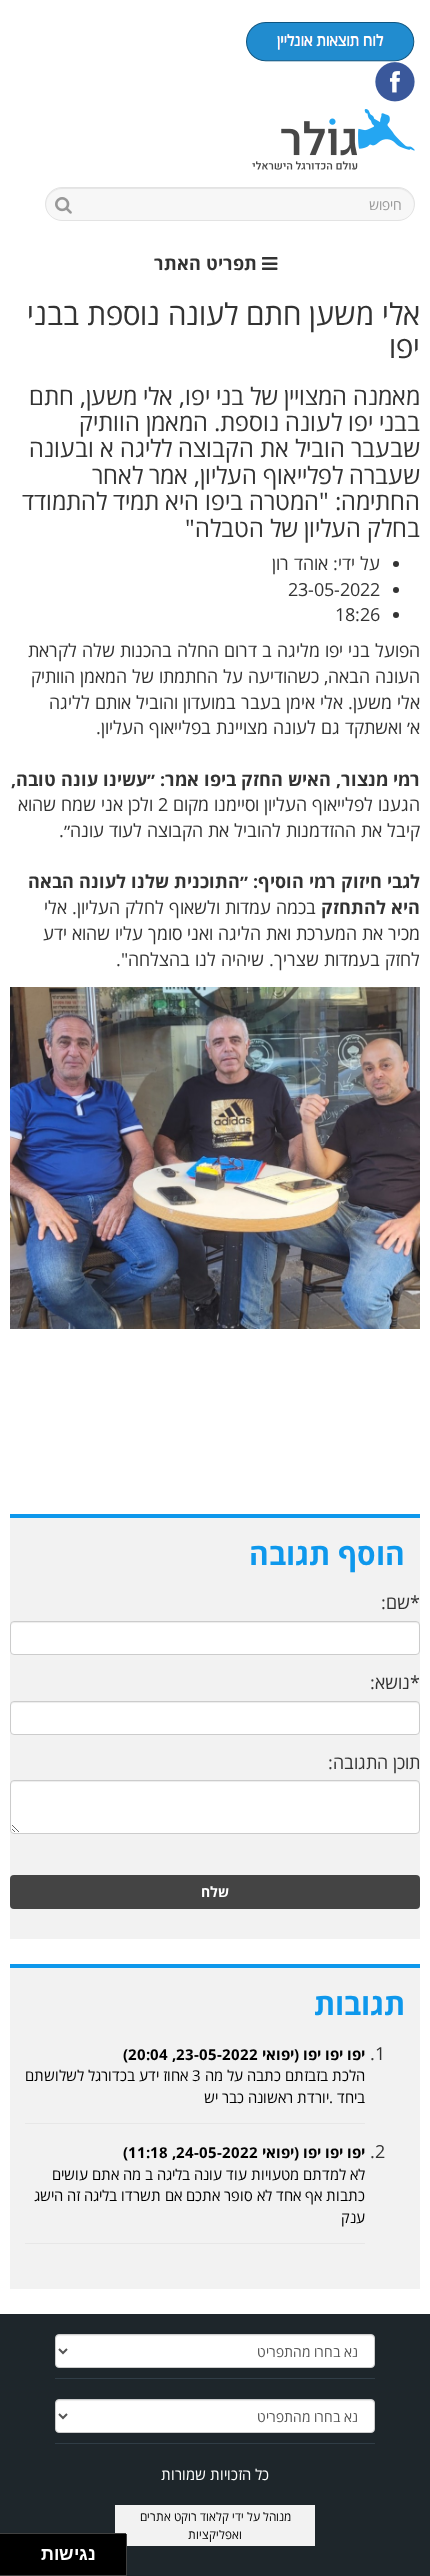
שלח (215, 1891)
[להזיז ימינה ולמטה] (26, 2560)
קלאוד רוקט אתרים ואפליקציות (191, 2525)
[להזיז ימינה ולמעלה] (26, 2549)
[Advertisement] (215, 1442)
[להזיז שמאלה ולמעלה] (15, 2549)
